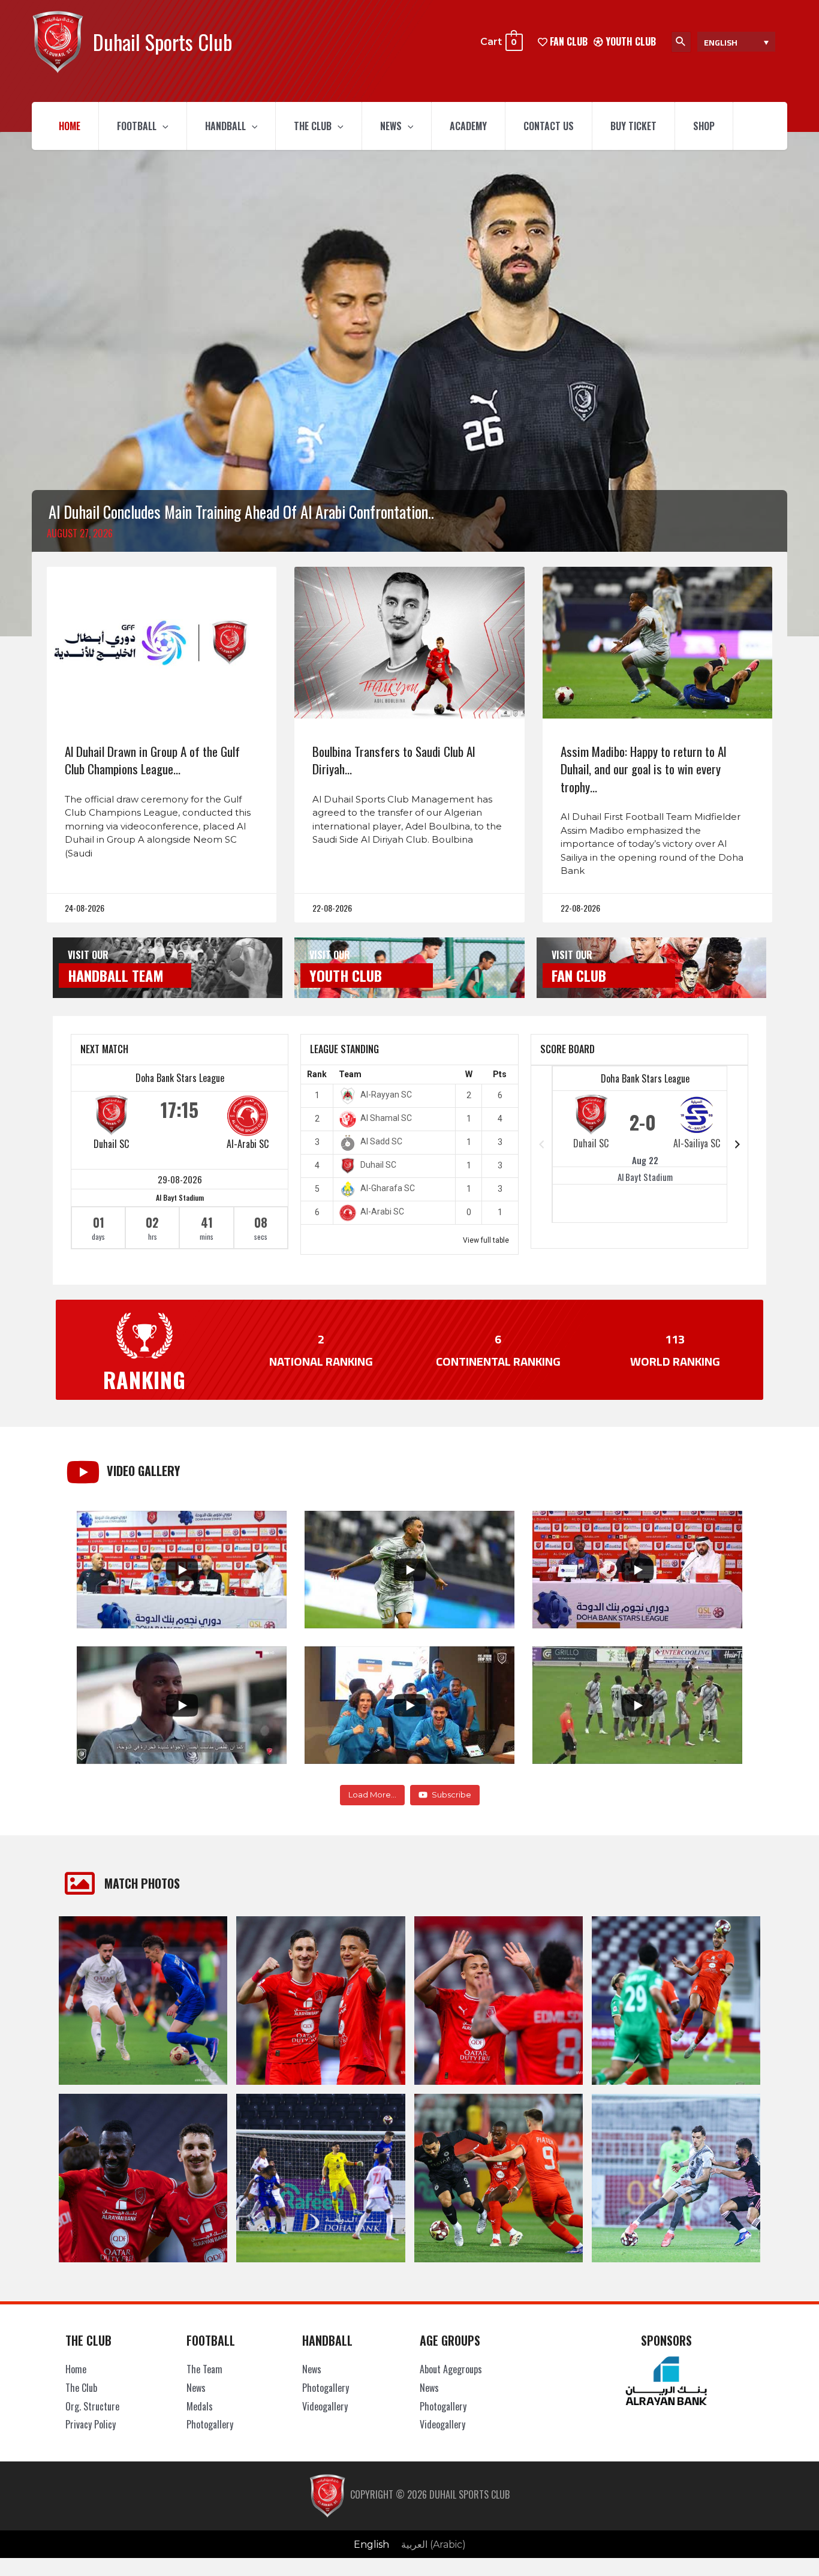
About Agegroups (451, 2369)
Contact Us (549, 126)
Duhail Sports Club (162, 42)
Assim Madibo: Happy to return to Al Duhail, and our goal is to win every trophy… (643, 769)
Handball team (116, 975)
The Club (313, 126)
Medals (200, 2406)
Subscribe (451, 1795)
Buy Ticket (633, 126)
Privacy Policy (91, 2424)
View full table (486, 1240)
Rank (317, 1074)
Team (350, 1074)
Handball (225, 126)
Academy (468, 126)
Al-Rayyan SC (386, 1095)
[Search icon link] (681, 42)
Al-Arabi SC (248, 1144)
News (391, 126)
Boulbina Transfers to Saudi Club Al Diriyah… (394, 760)
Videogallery (325, 2406)
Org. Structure (92, 2406)
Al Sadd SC (381, 1141)
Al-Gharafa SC (388, 1188)
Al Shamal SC (386, 1118)
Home (70, 126)
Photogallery (210, 2424)
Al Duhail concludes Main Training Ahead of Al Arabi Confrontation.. (241, 512)
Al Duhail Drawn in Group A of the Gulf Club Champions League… (152, 760)
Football (137, 126)
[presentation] (162, 126)
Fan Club (579, 975)
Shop (704, 126)
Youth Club (630, 41)
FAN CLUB (567, 41)
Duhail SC (111, 1144)
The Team (204, 2369)
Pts (500, 1074)
